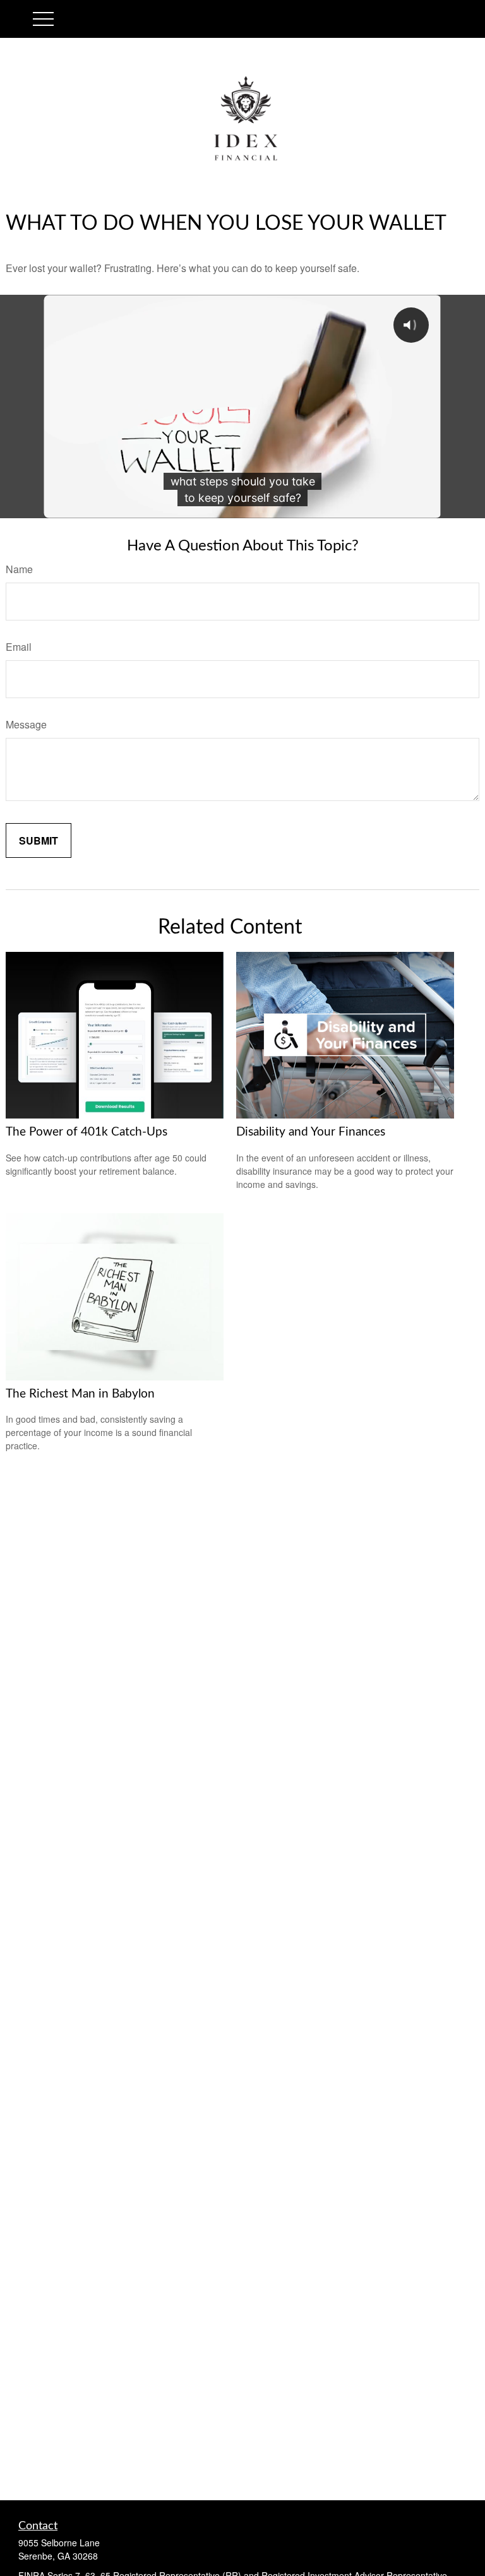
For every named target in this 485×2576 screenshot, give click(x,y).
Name (19, 569)
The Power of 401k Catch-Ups (87, 1132)
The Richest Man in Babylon (80, 1394)
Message (26, 724)
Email (19, 647)
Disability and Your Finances (311, 1132)
